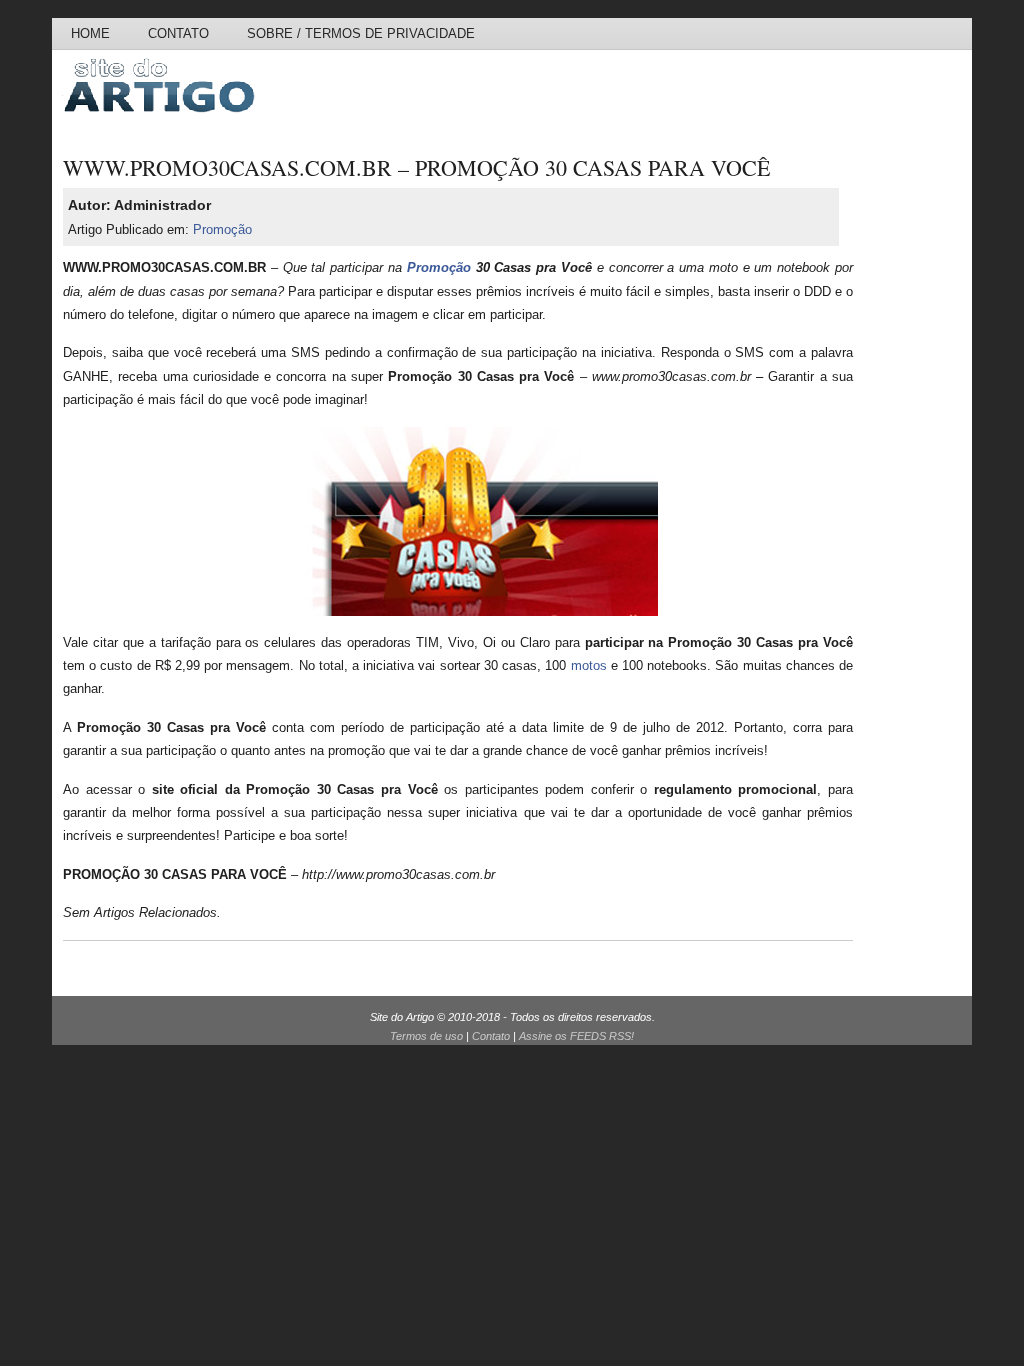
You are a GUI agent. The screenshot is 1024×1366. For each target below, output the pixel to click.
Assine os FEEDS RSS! (576, 1036)
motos (589, 665)
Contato (178, 33)
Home (90, 33)
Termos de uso (426, 1036)
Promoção (222, 229)
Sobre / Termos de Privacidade (361, 33)
